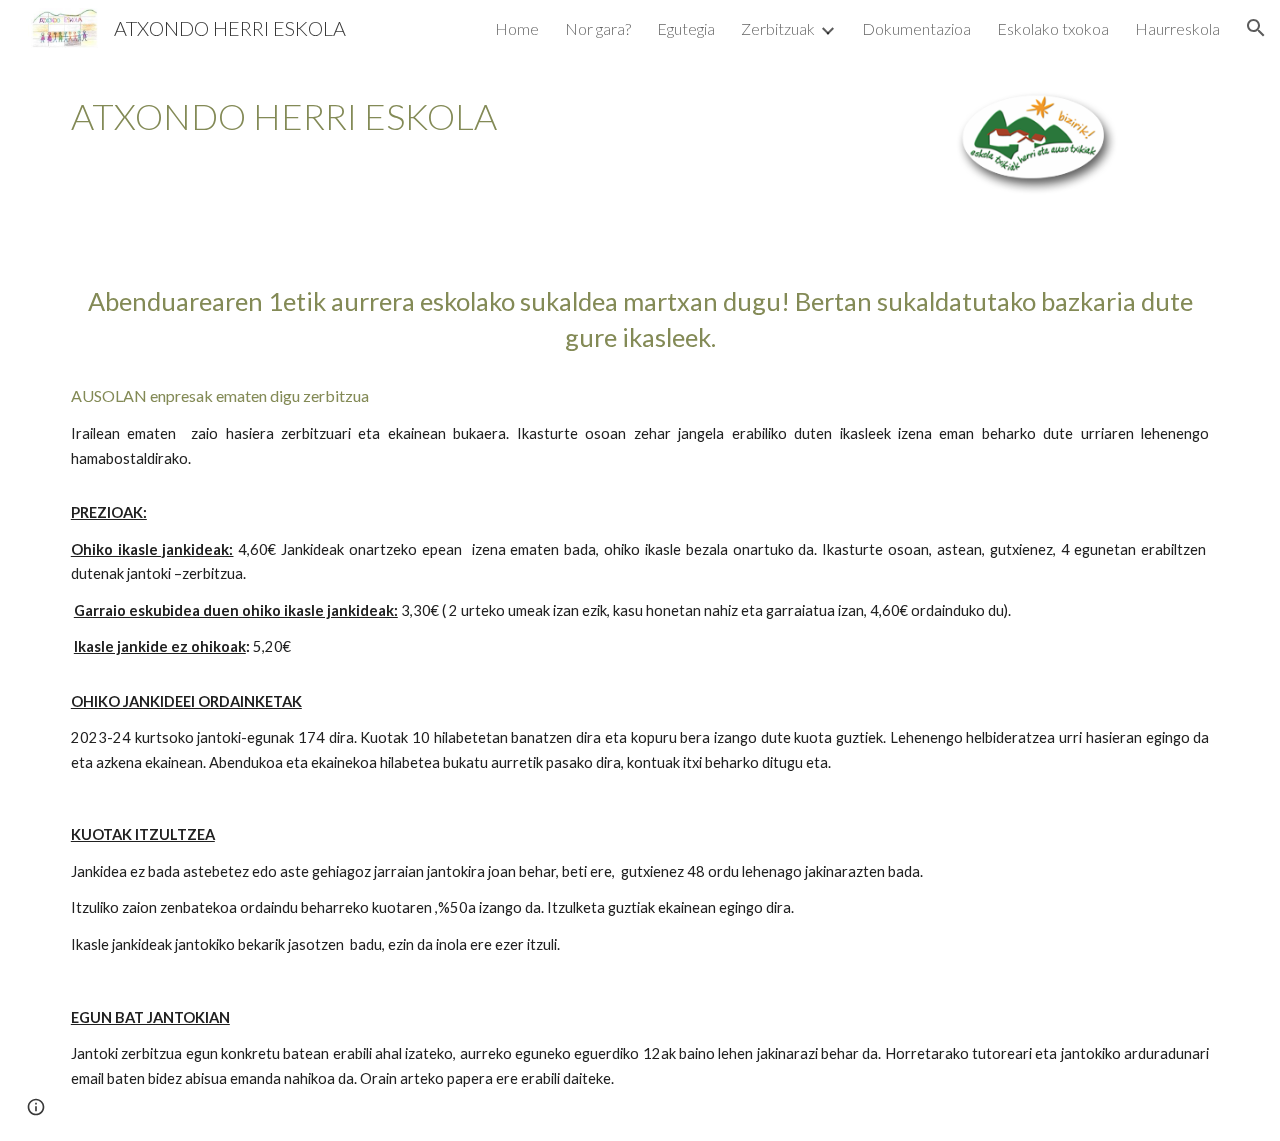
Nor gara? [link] (598, 28)
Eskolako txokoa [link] (1053, 28)
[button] (1256, 28)
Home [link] (517, 28)
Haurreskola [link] (1177, 28)
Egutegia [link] (686, 28)
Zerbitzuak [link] (778, 28)
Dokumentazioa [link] (916, 28)
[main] (393, 116)
